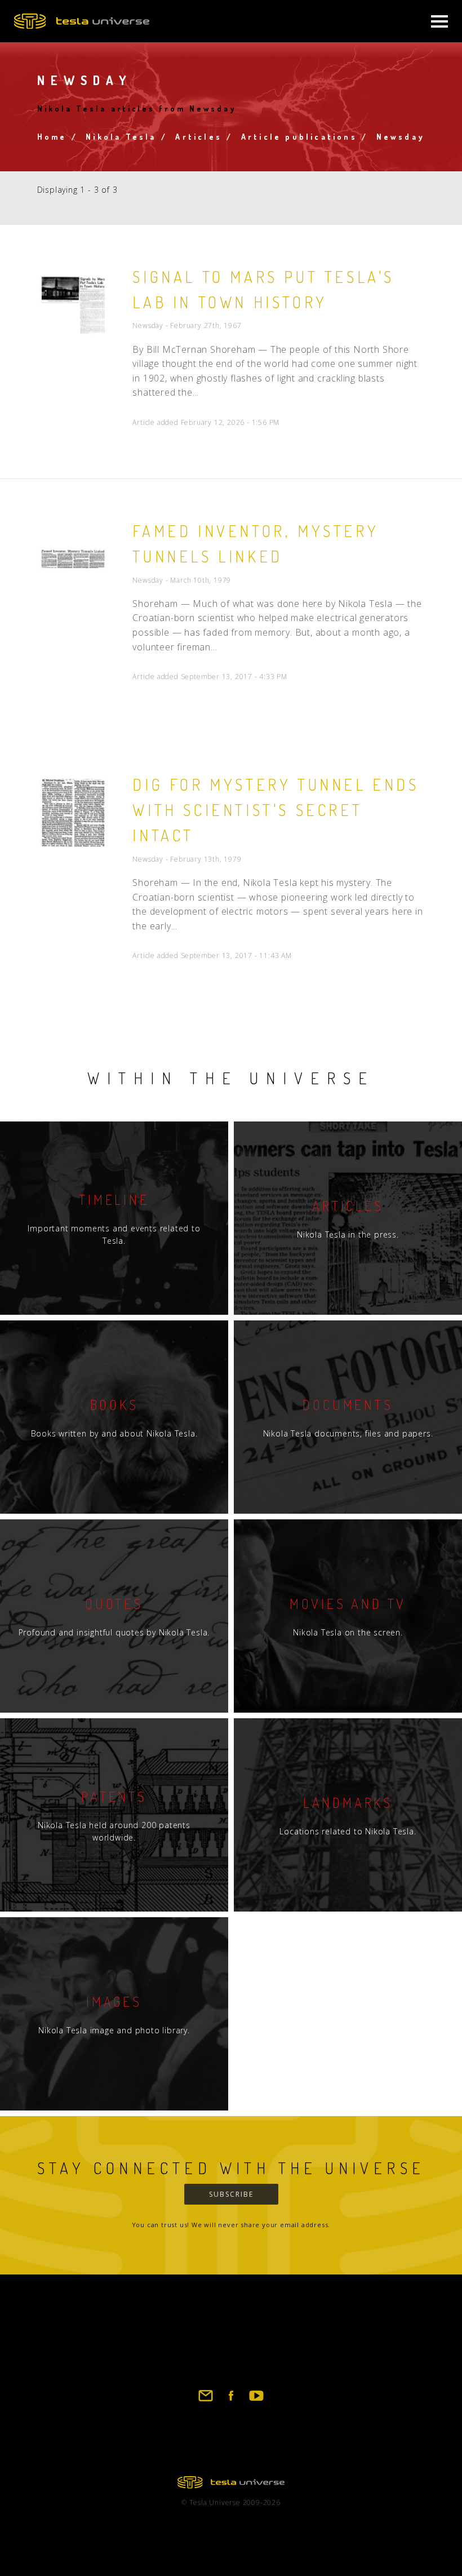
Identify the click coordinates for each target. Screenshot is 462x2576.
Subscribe (231, 2194)
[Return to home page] (231, 2485)
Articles (199, 137)
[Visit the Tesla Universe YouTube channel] (256, 2401)
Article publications (299, 137)
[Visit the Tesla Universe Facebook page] (231, 2401)
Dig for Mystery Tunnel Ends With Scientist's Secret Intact (276, 810)
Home (52, 137)
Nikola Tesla (121, 137)
